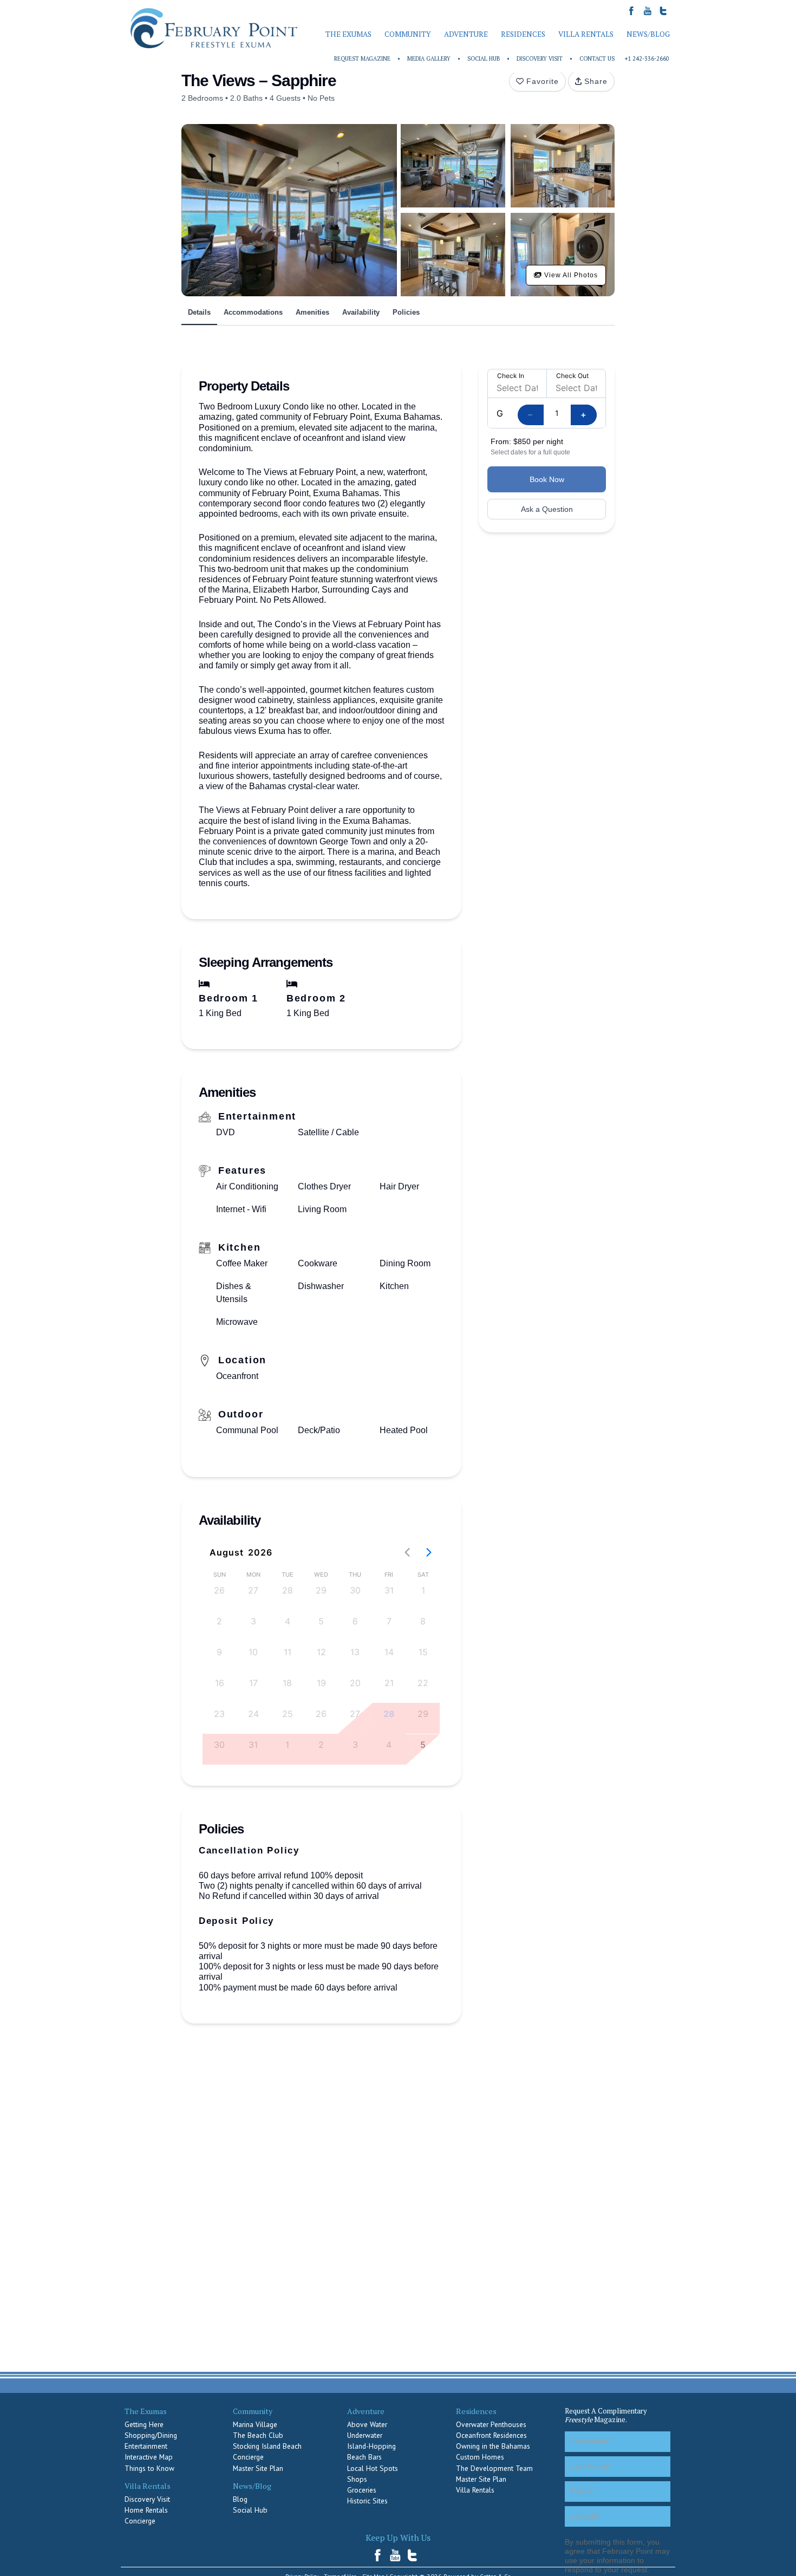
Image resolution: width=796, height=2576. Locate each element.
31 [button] (389, 1590)
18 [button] (287, 1683)
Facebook (381, 2555)
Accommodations (253, 312)
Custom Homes (480, 2457)
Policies (406, 312)
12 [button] (321, 1652)
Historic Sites (367, 2501)
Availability (361, 312)
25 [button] (288, 1714)
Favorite (543, 81)
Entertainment (146, 2446)
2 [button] (219, 1621)
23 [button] (219, 1714)
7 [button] (389, 1621)
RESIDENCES (523, 34)
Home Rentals (146, 2510)
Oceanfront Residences (491, 2435)
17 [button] (253, 1683)
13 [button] (355, 1652)
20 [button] (355, 1683)
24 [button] (253, 1714)
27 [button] (253, 1590)
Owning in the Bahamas (493, 2446)
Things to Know (149, 2468)
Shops (357, 2479)
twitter (413, 2555)
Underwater (365, 2435)
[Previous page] (407, 1552)
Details (199, 312)
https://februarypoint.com (214, 28)
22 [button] (423, 1683)
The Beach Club (258, 2435)
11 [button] (288, 1652)
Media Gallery (429, 58)
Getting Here (144, 2424)
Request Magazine (362, 58)
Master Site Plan (258, 2468)
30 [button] (355, 1590)
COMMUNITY (408, 34)
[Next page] (429, 1552)
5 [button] (321, 1621)
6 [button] (355, 1621)
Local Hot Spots (373, 2468)
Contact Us (597, 58)
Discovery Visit (540, 58)
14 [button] (389, 1652)
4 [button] (288, 1621)
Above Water (367, 2424)
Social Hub (484, 58)
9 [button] (219, 1652)
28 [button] (288, 1590)
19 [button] (321, 1683)
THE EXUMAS (348, 34)
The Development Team (494, 2468)
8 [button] (423, 1621)
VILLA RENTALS (586, 34)
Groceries (362, 2490)
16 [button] (220, 1683)
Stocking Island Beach (267, 2446)
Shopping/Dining (151, 2435)
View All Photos (570, 275)
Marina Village (255, 2424)
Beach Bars (364, 2457)
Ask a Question (547, 509)
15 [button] (423, 1652)
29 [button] (321, 1590)
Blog (240, 2499)
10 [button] (253, 1652)
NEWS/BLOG (648, 34)
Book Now (547, 479)
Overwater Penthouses (491, 2424)
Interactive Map (149, 2457)
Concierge (140, 2521)
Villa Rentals (475, 2490)
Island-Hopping (371, 2446)
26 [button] (219, 1590)
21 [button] (389, 1683)
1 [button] (423, 1590)
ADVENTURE (466, 34)
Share (596, 81)
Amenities (312, 312)
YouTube (396, 2555)
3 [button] (253, 1621)
